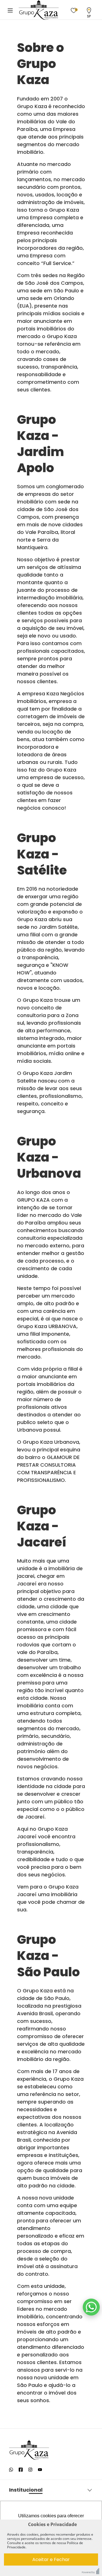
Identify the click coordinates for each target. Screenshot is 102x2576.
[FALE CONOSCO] (91, 2307)
